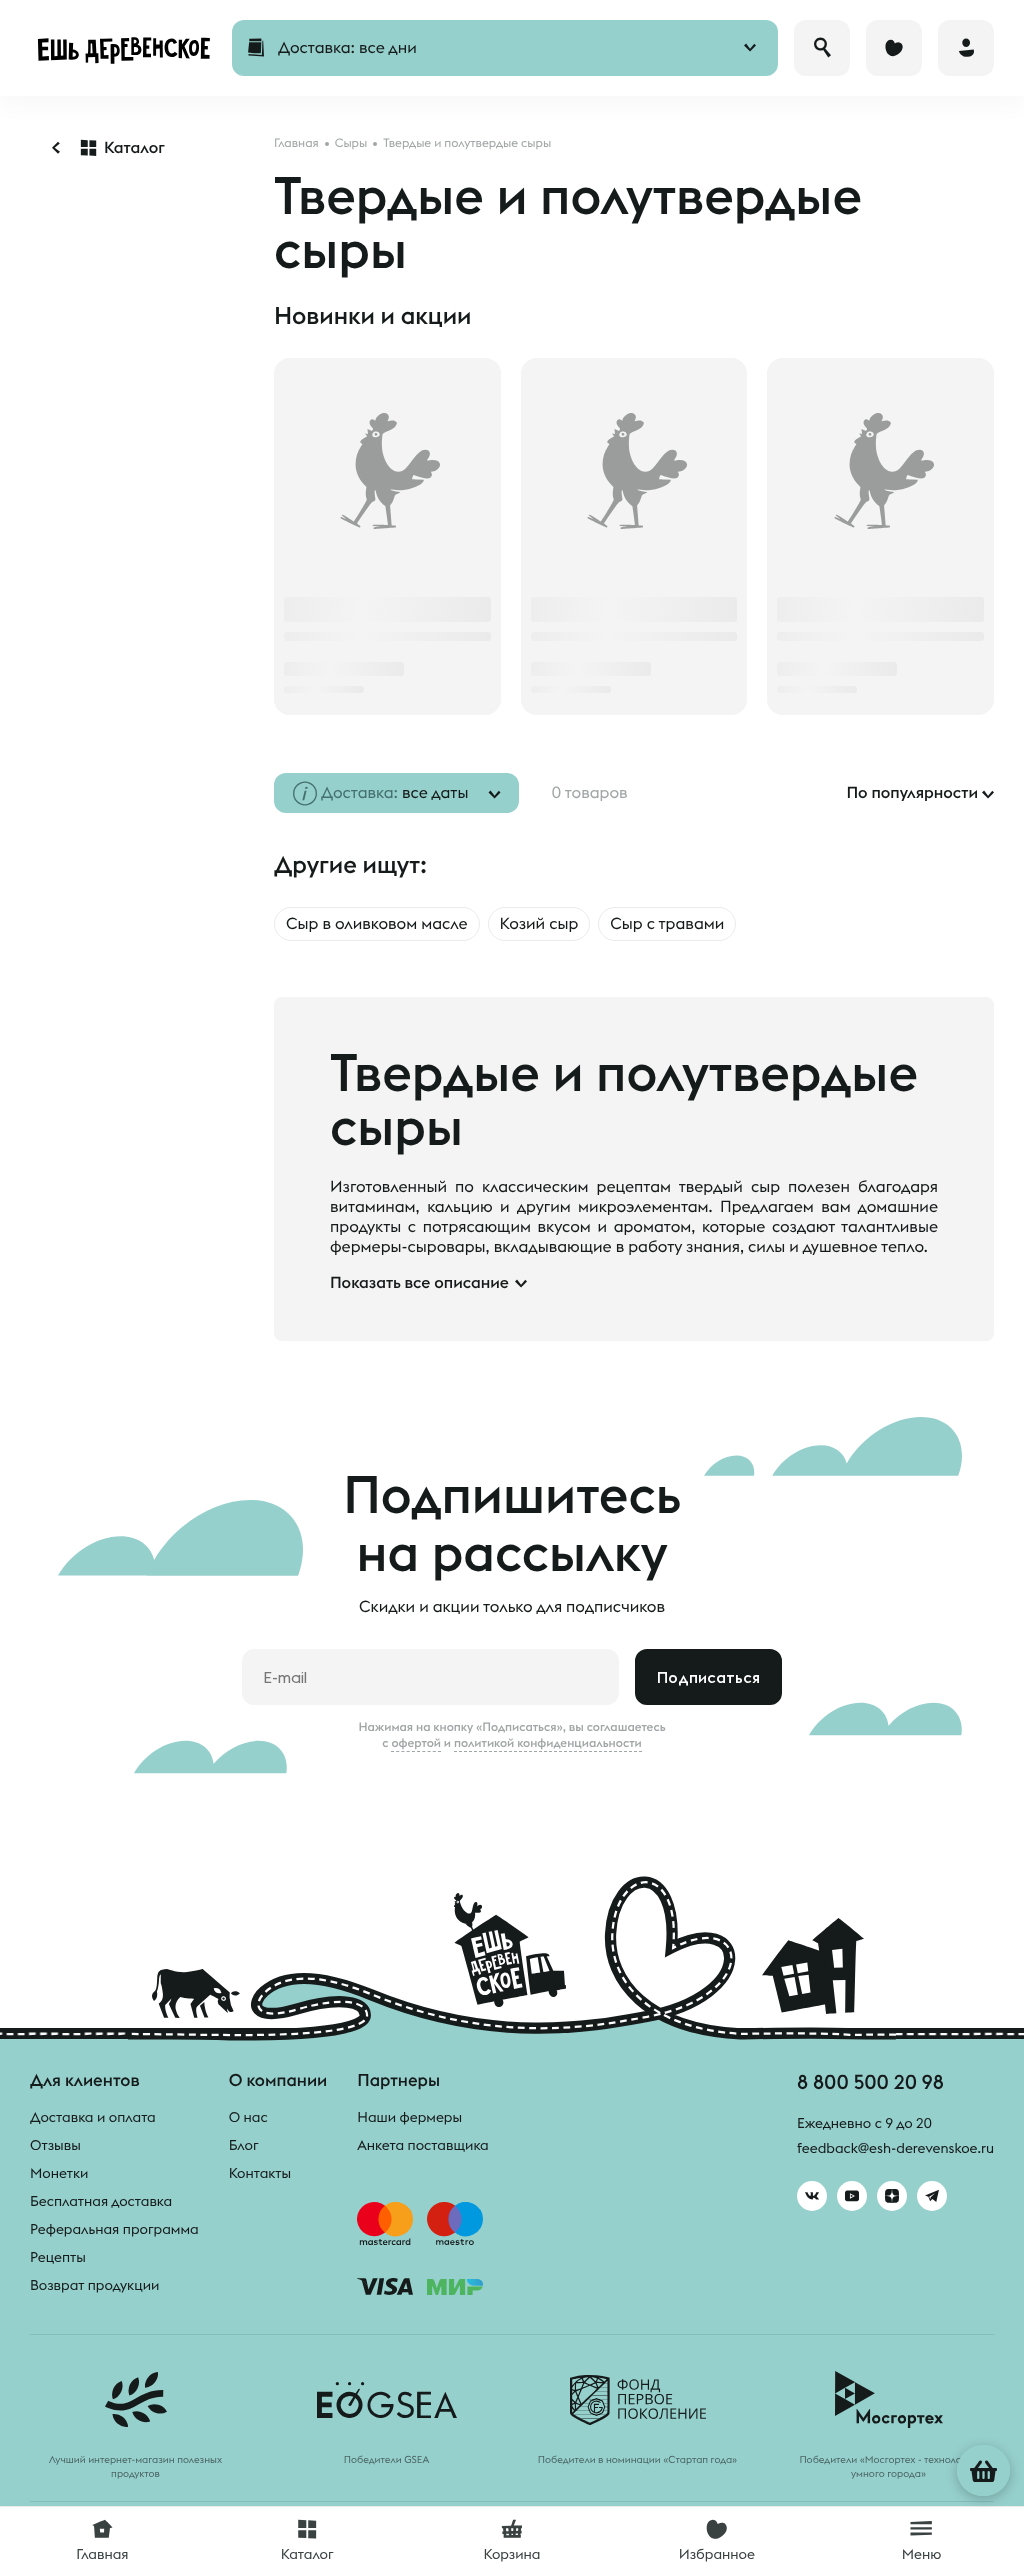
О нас (248, 2117)
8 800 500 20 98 (870, 2081)
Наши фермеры (409, 2117)
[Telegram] (932, 2196)
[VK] (812, 2196)
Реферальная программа (114, 2229)
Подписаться (708, 1677)
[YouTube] (852, 2196)
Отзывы (55, 2145)
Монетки (59, 2173)
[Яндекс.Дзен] (892, 2196)
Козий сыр (539, 924)
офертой (416, 1743)
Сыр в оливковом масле (377, 924)
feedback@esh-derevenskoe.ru (895, 2148)
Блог (244, 2145)
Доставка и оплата (93, 2117)
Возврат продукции (94, 2285)
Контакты (260, 2173)
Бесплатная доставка (101, 2201)
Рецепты (58, 2257)
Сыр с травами (667, 924)
